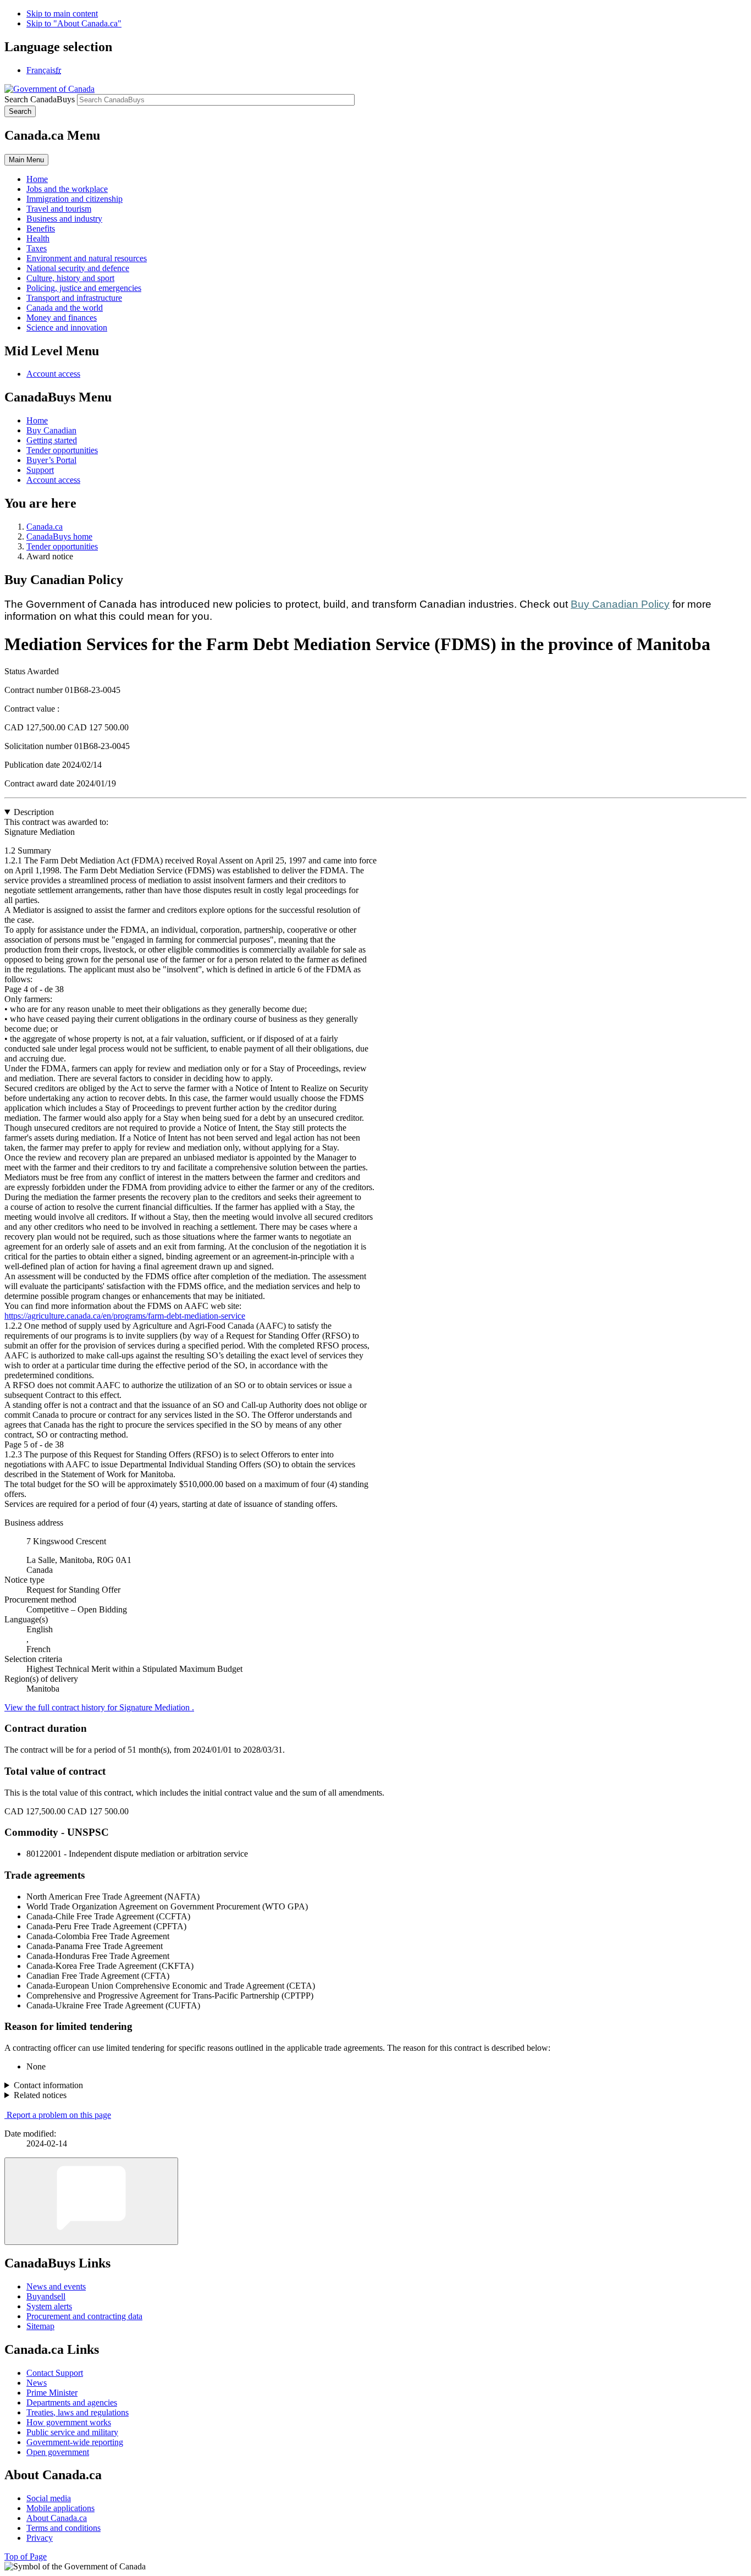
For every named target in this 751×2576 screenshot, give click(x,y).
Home (37, 420)
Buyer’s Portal (51, 460)
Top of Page (26, 2556)
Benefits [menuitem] (41, 229)
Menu (26, 160)
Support (40, 470)
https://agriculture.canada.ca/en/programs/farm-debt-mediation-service (125, 1316)
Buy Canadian (51, 430)
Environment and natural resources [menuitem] (87, 258)
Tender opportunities (62, 450)
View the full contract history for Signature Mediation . (99, 1707)
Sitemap (40, 2326)
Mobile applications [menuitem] (60, 2508)
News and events (56, 2286)
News (37, 2383)
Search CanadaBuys (40, 99)
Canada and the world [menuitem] (65, 308)
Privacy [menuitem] (40, 2538)
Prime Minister (52, 2393)
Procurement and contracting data (84, 2316)
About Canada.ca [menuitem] (57, 2518)
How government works (69, 2422)
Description (34, 812)
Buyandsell (46, 2296)
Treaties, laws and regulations (78, 2412)
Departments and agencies (72, 2402)
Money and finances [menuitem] (62, 318)
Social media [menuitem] (49, 2498)
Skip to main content (62, 13)
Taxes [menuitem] (37, 248)
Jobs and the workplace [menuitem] (67, 189)
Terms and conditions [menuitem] (63, 2528)
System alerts (49, 2306)
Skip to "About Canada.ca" (74, 23)
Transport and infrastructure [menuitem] (74, 298)
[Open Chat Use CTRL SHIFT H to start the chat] (91, 2201)
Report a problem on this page (59, 2115)
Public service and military (72, 2432)
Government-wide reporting (75, 2442)
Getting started (52, 440)
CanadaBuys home (59, 536)
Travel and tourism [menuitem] (59, 209)
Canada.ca (45, 527)
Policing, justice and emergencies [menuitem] (84, 288)
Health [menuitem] (38, 238)
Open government (58, 2452)
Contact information (48, 2085)
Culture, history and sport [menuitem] (70, 278)
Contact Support (55, 2373)
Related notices (40, 2095)
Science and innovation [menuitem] (67, 327)
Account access (53, 374)
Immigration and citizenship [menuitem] (74, 199)
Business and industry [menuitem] (64, 219)
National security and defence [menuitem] (78, 268)
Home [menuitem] (37, 179)
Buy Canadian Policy (620, 604)
